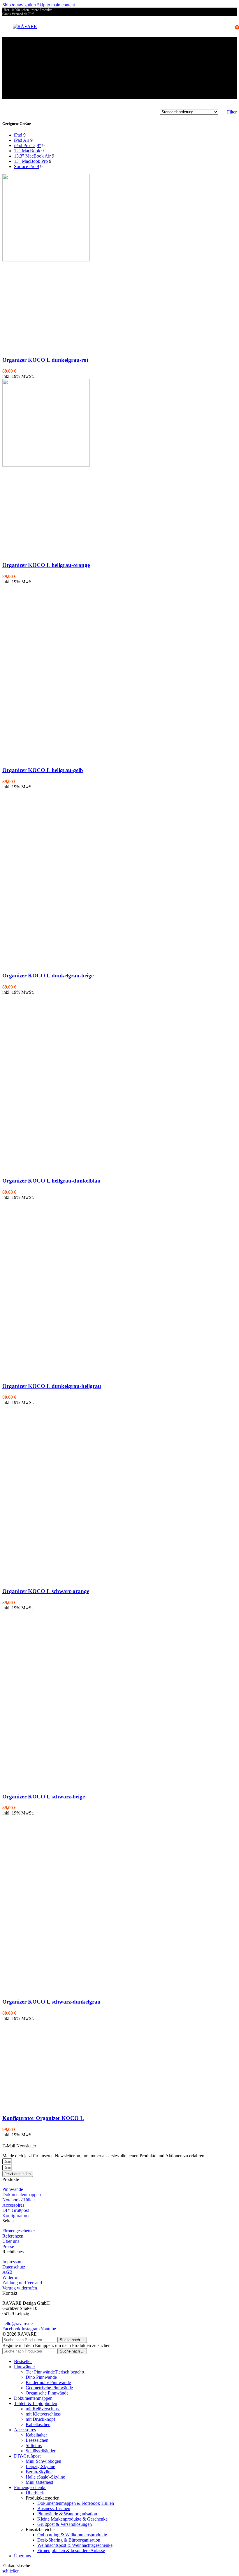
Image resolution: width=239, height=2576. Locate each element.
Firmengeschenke (19, 2231)
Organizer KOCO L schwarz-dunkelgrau (51, 2002)
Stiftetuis (34, 2445)
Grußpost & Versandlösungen (65, 2524)
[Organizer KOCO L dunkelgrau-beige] (46, 875)
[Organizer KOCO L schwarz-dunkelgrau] (46, 1902)
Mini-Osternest (39, 2482)
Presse (8, 2246)
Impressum (12, 2262)
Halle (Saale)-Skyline (45, 2477)
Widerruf (10, 2277)
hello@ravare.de (17, 2323)
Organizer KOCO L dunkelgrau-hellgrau (52, 1386)
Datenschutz (14, 2267)
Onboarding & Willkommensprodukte (72, 2535)
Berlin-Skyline (39, 2472)
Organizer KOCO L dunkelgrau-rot (45, 360)
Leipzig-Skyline (40, 2466)
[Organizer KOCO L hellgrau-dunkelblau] (46, 1081)
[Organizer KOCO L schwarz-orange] (46, 1491)
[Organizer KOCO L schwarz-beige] (46, 1696)
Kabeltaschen (38, 2424)
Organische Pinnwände (47, 2393)
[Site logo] (25, 26)
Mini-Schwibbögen (43, 2461)
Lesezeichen (37, 2440)
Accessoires (13, 2205)
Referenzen (13, 2236)
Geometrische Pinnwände (49, 2388)
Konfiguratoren (16, 2216)
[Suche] (220, 27)
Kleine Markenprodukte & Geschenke (72, 2519)
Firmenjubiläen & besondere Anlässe (71, 2550)
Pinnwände (13, 2189)
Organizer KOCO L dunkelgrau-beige (48, 976)
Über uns (11, 2241)
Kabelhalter (36, 2435)
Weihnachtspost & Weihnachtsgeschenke (75, 2545)
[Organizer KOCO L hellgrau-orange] (46, 465)
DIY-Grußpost (16, 2210)
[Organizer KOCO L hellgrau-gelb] (46, 670)
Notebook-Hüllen (19, 2200)
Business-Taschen (54, 2508)
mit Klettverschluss (43, 2414)
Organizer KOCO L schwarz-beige (44, 1797)
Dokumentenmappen (22, 2195)
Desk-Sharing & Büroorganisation (69, 2540)
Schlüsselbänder (41, 2451)
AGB (7, 2272)
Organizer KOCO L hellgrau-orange (46, 565)
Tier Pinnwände (55, 2372)
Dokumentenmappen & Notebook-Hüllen (76, 2503)
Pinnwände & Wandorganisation (67, 2514)
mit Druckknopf (40, 2419)
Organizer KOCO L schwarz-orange (46, 1591)
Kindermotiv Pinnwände (48, 2382)
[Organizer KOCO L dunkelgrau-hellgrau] (46, 1286)
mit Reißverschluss (43, 2409)
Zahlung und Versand (22, 2283)
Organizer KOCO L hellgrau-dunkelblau (51, 1181)
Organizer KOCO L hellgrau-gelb (43, 770)
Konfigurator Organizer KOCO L (43, 2118)
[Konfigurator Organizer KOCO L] (46, 2107)
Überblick (35, 2493)
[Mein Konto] (229, 27)
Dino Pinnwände (41, 2377)
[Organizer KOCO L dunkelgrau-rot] (46, 260)
